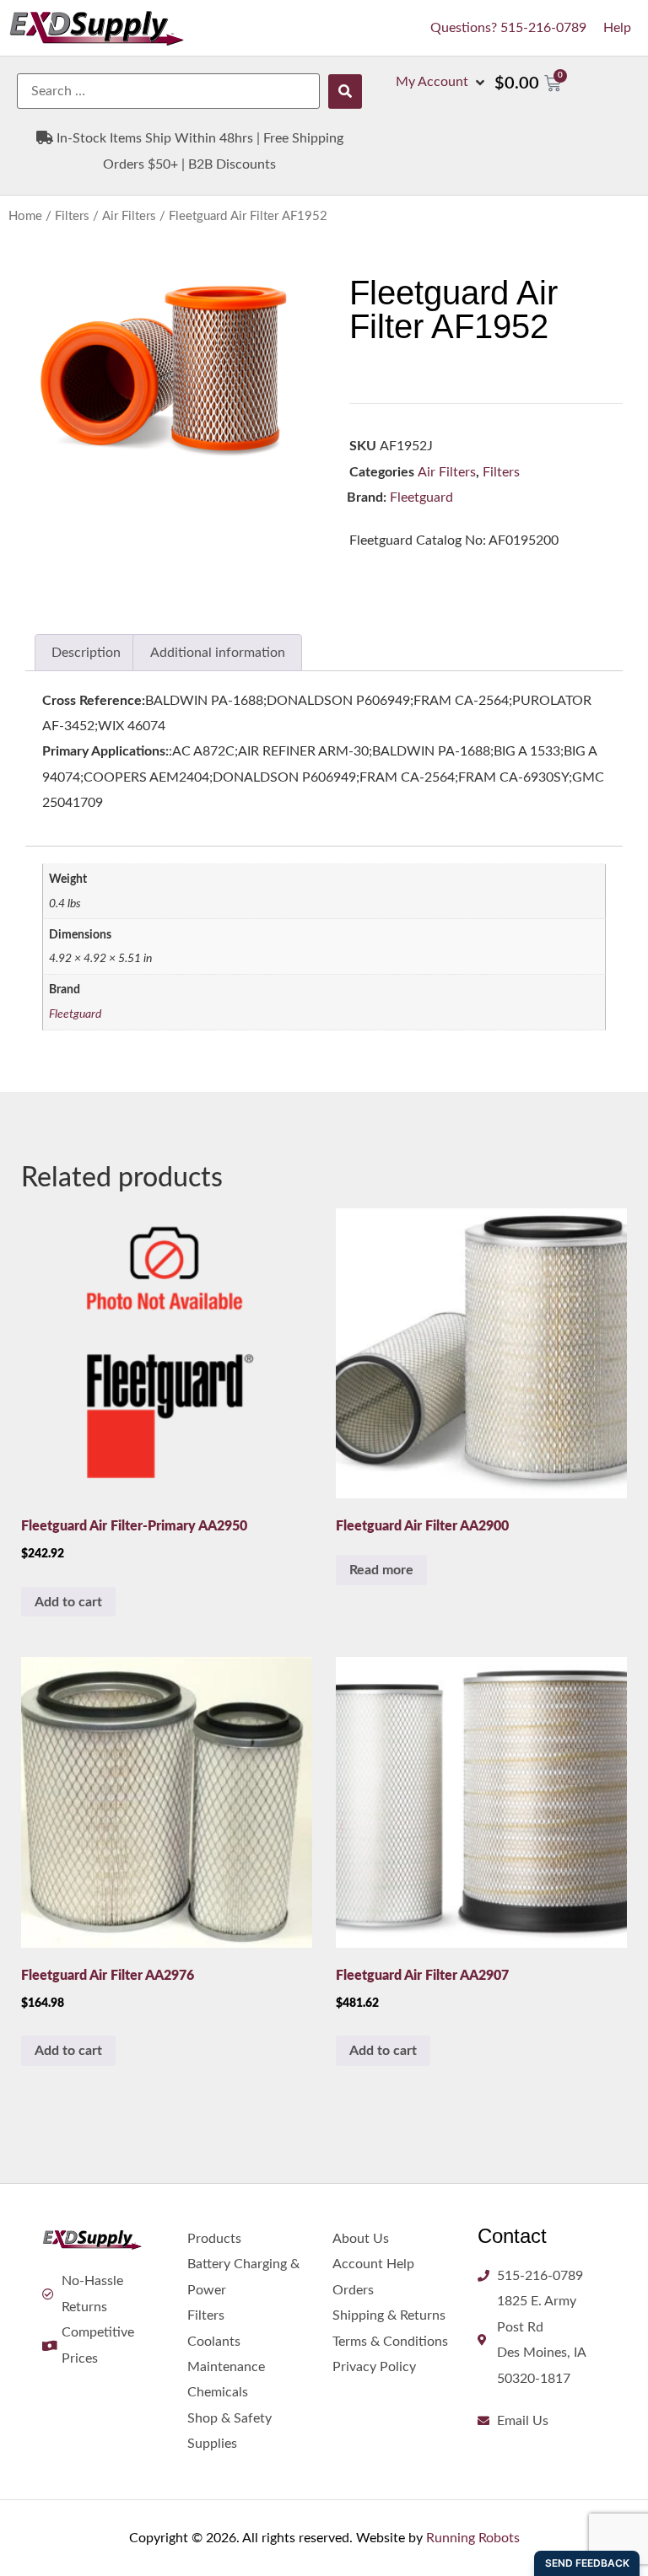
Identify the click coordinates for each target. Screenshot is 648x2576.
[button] (442, 82)
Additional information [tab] (218, 653)
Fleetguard (421, 497)
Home (25, 216)
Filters (72, 216)
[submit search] (345, 91)
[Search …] (168, 91)
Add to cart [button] (68, 1602)
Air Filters (129, 216)
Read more (381, 1570)
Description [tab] (86, 653)
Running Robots (473, 2538)
